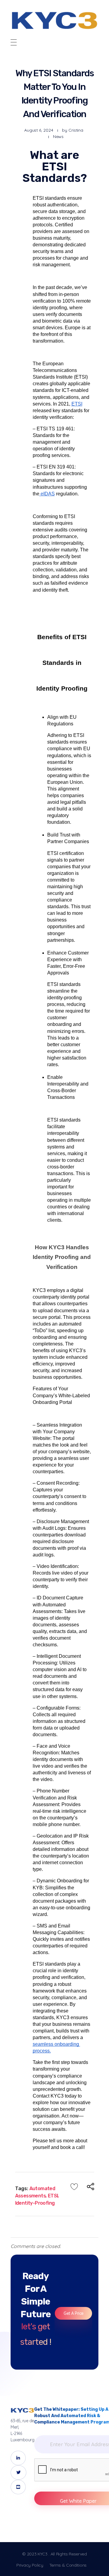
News (58, 136)
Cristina (76, 130)
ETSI (53, 2196)
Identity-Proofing (35, 2203)
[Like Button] (74, 2187)
